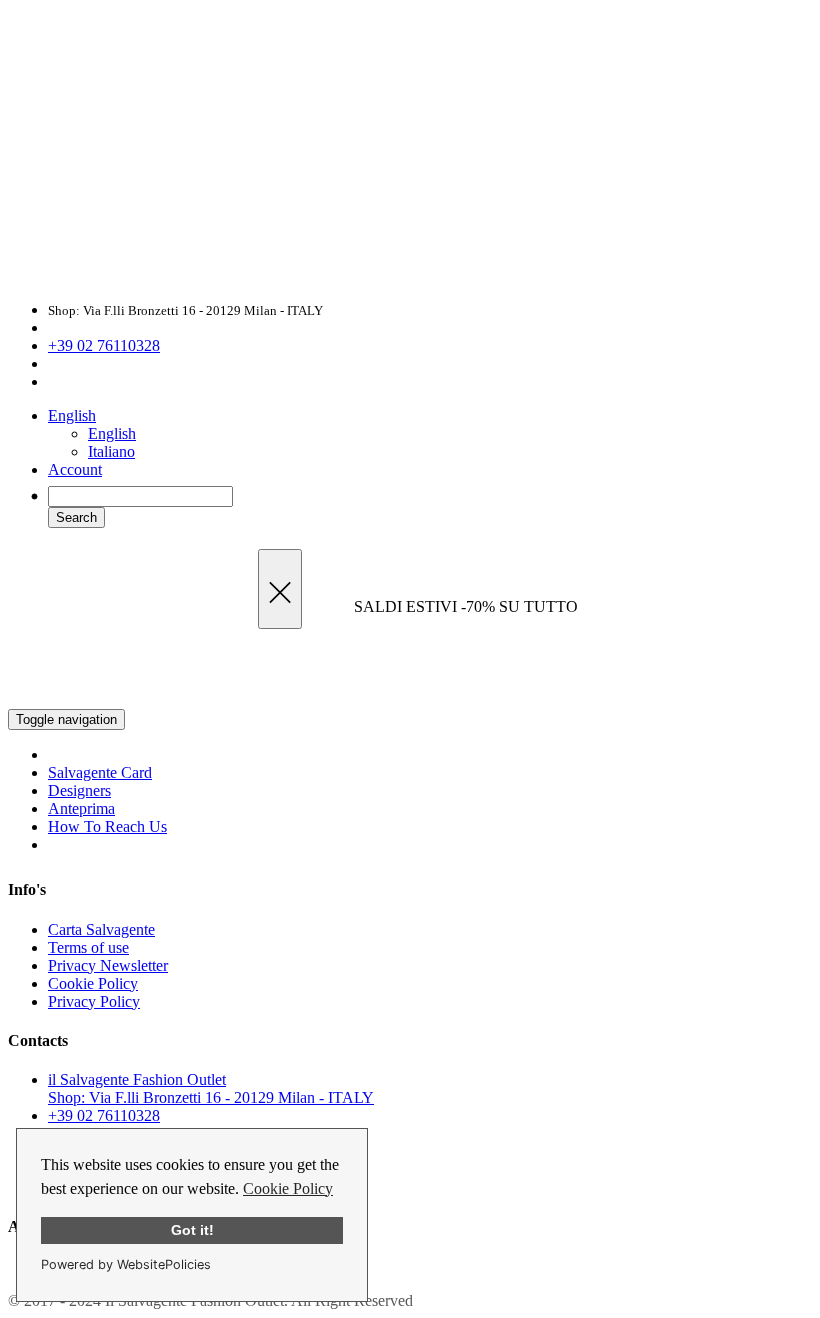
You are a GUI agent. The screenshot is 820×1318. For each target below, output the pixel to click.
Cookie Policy (288, 1188)
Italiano (111, 451)
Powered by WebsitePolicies (126, 1264)
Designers (79, 790)
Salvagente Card (100, 772)
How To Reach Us (107, 826)
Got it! (192, 1230)
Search (76, 517)
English (72, 415)
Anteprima (81, 808)
